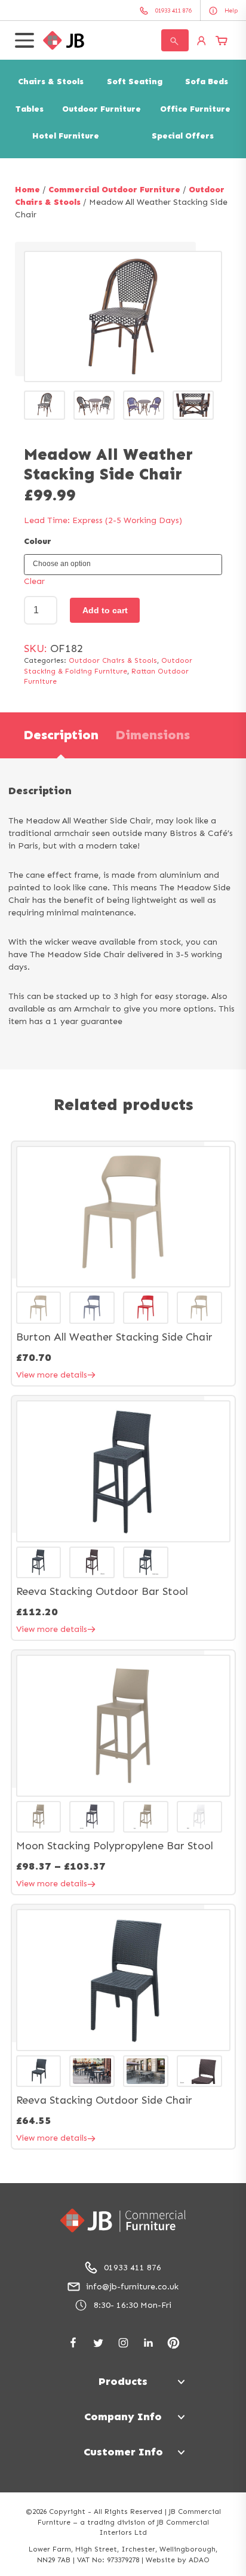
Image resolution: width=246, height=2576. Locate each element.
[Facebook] (73, 2343)
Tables (30, 109)
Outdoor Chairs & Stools (113, 660)
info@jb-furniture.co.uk (132, 2287)
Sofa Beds (207, 82)
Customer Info (123, 2452)
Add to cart (105, 610)
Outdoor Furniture (102, 109)
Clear (34, 581)
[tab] (61, 735)
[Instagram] (123, 2343)
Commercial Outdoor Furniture (114, 190)
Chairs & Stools (51, 82)
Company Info (123, 2417)
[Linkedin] (148, 2343)
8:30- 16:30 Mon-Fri (133, 2305)
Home (27, 190)
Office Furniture (195, 109)
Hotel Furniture (66, 136)
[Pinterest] (173, 2343)
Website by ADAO (178, 2560)
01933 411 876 (133, 2268)
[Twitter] (98, 2343)
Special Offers (183, 136)
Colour (38, 541)
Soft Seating (135, 82)
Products (123, 2381)
